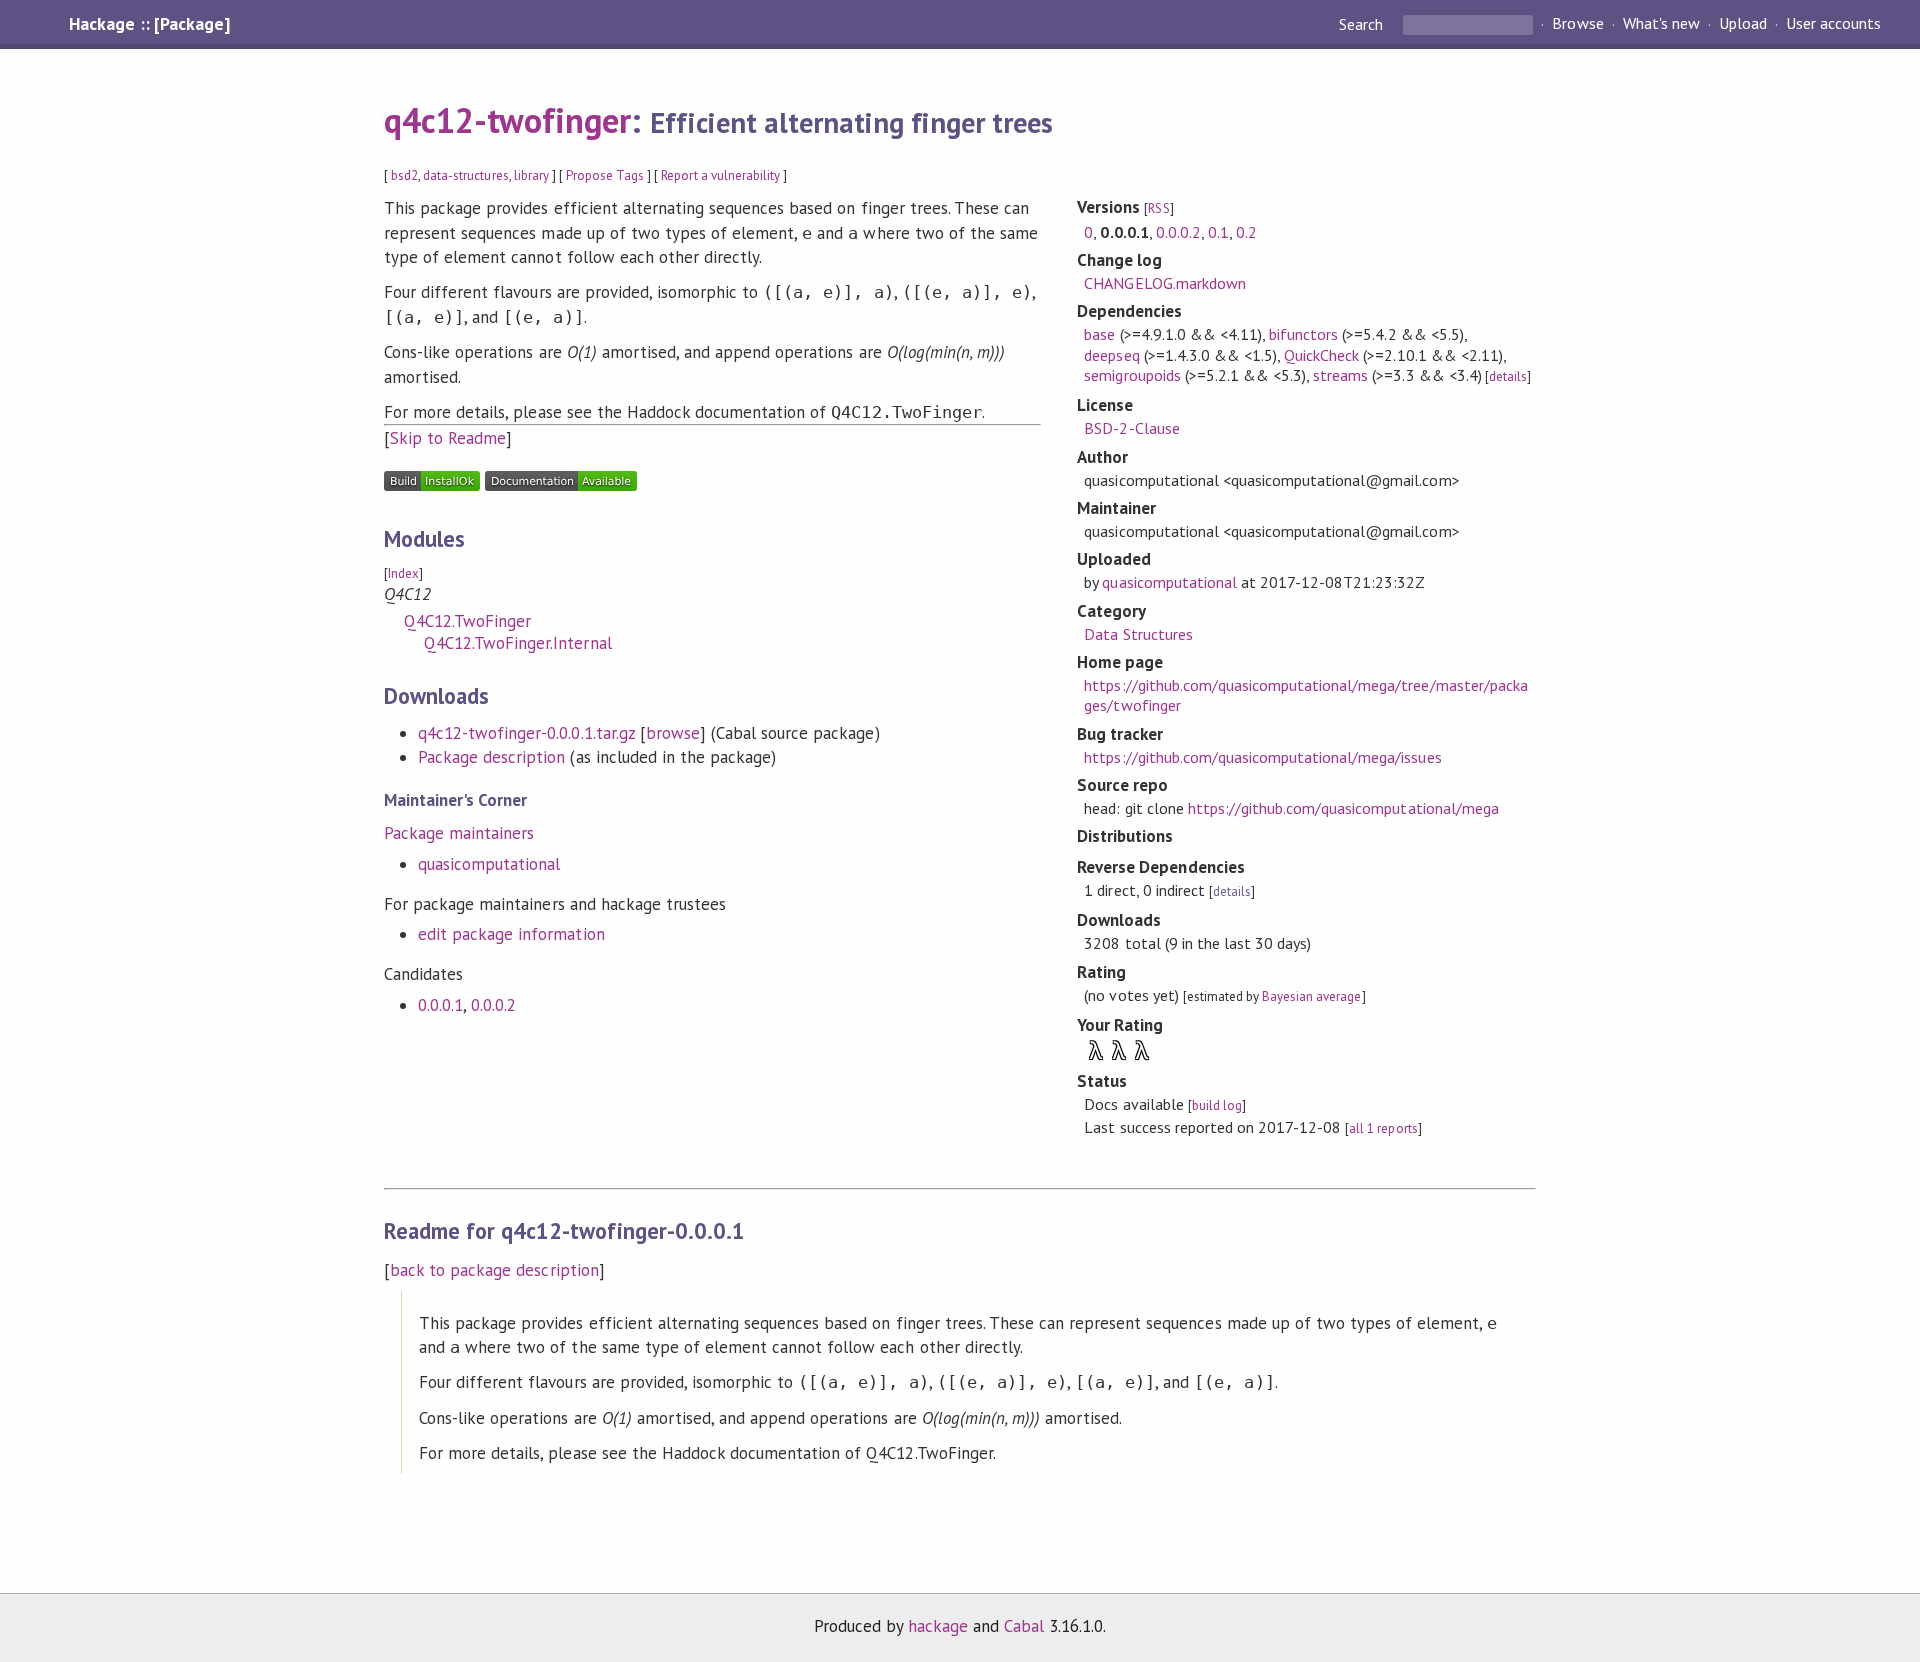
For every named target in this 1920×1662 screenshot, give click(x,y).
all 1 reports (1383, 1128)
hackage (938, 1626)
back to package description (494, 1270)
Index (403, 573)
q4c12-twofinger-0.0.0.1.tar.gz (526, 733)
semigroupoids (1132, 375)
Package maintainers (459, 833)
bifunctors (1303, 334)
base (1099, 334)
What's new (1661, 24)
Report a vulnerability (720, 175)
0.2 (1246, 232)
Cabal (1024, 1626)
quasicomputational (489, 864)
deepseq (1111, 355)
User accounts (1833, 24)
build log (1217, 1105)
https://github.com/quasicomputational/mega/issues (1262, 757)
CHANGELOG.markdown (1164, 283)
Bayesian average (1311, 996)
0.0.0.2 (493, 1005)
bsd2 (404, 175)
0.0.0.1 (440, 1005)
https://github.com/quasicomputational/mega (1343, 808)
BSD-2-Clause (1131, 428)
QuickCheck (1321, 355)
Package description (491, 757)
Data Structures (1138, 634)
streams (1340, 375)
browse (673, 733)
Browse (1577, 24)
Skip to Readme (448, 438)
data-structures (465, 175)
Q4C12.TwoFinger (467, 621)
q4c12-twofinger (507, 120)
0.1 (1218, 232)
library (531, 175)
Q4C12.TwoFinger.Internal (518, 643)
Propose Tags (605, 175)
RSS (1158, 208)
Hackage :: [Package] (149, 24)
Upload (1743, 24)
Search (1363, 24)
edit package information (511, 934)
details (1508, 376)
